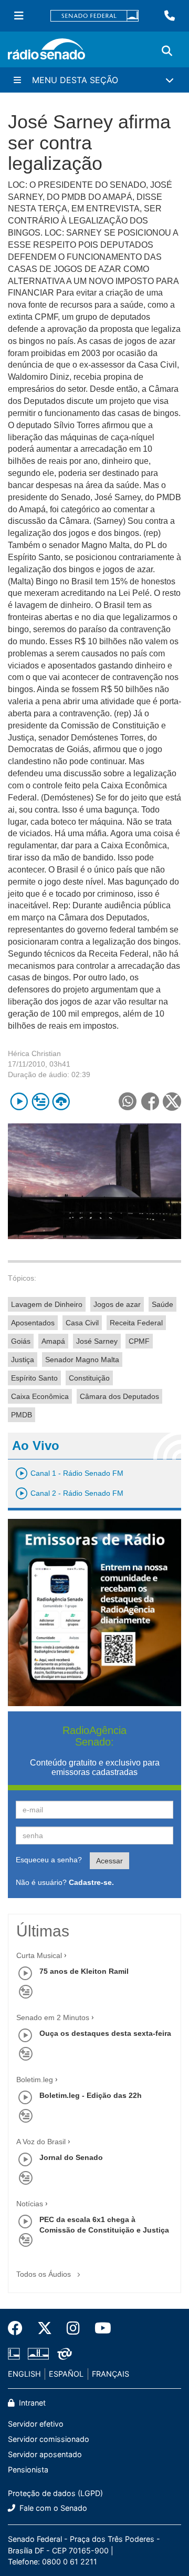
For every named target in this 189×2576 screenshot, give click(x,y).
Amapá (53, 1341)
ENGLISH (24, 2374)
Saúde (162, 1304)
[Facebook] (19, 2328)
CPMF (139, 1341)
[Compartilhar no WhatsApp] (127, 1102)
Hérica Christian (34, 1053)
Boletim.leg (35, 2080)
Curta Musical (39, 1955)
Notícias (30, 2204)
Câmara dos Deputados (119, 1396)
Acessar (109, 1861)
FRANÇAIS (111, 2374)
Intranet (31, 2403)
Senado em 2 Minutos (53, 2017)
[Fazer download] (61, 1102)
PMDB (22, 1415)
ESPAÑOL (66, 2374)
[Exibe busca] (167, 51)
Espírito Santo (34, 1378)
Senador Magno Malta (82, 1360)
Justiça (23, 1360)
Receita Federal (136, 1323)
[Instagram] (73, 2328)
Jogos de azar (117, 1304)
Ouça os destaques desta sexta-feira (105, 2033)
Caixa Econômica (40, 1396)
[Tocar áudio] (19, 1102)
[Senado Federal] (94, 16)
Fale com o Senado (52, 2508)
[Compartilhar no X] (172, 1102)
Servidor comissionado (49, 2439)
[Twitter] (45, 2328)
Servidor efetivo (36, 2424)
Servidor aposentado (45, 2454)
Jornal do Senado (71, 2157)
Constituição (89, 1378)
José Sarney (97, 1341)
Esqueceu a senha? (49, 1860)
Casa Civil (82, 1323)
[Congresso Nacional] (38, 2354)
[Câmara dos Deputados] (16, 2354)
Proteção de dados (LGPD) (55, 2493)
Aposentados (33, 1323)
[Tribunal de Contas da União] (63, 2354)
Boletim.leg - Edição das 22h (91, 2095)
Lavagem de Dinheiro (47, 1304)
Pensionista (28, 2469)
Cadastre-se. (91, 1882)
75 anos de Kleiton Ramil (84, 1971)
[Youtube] (99, 2328)
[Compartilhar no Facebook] (150, 1102)
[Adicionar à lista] (40, 1102)
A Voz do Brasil (41, 2142)
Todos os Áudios (45, 2274)
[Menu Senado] (19, 16)
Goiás (21, 1341)
